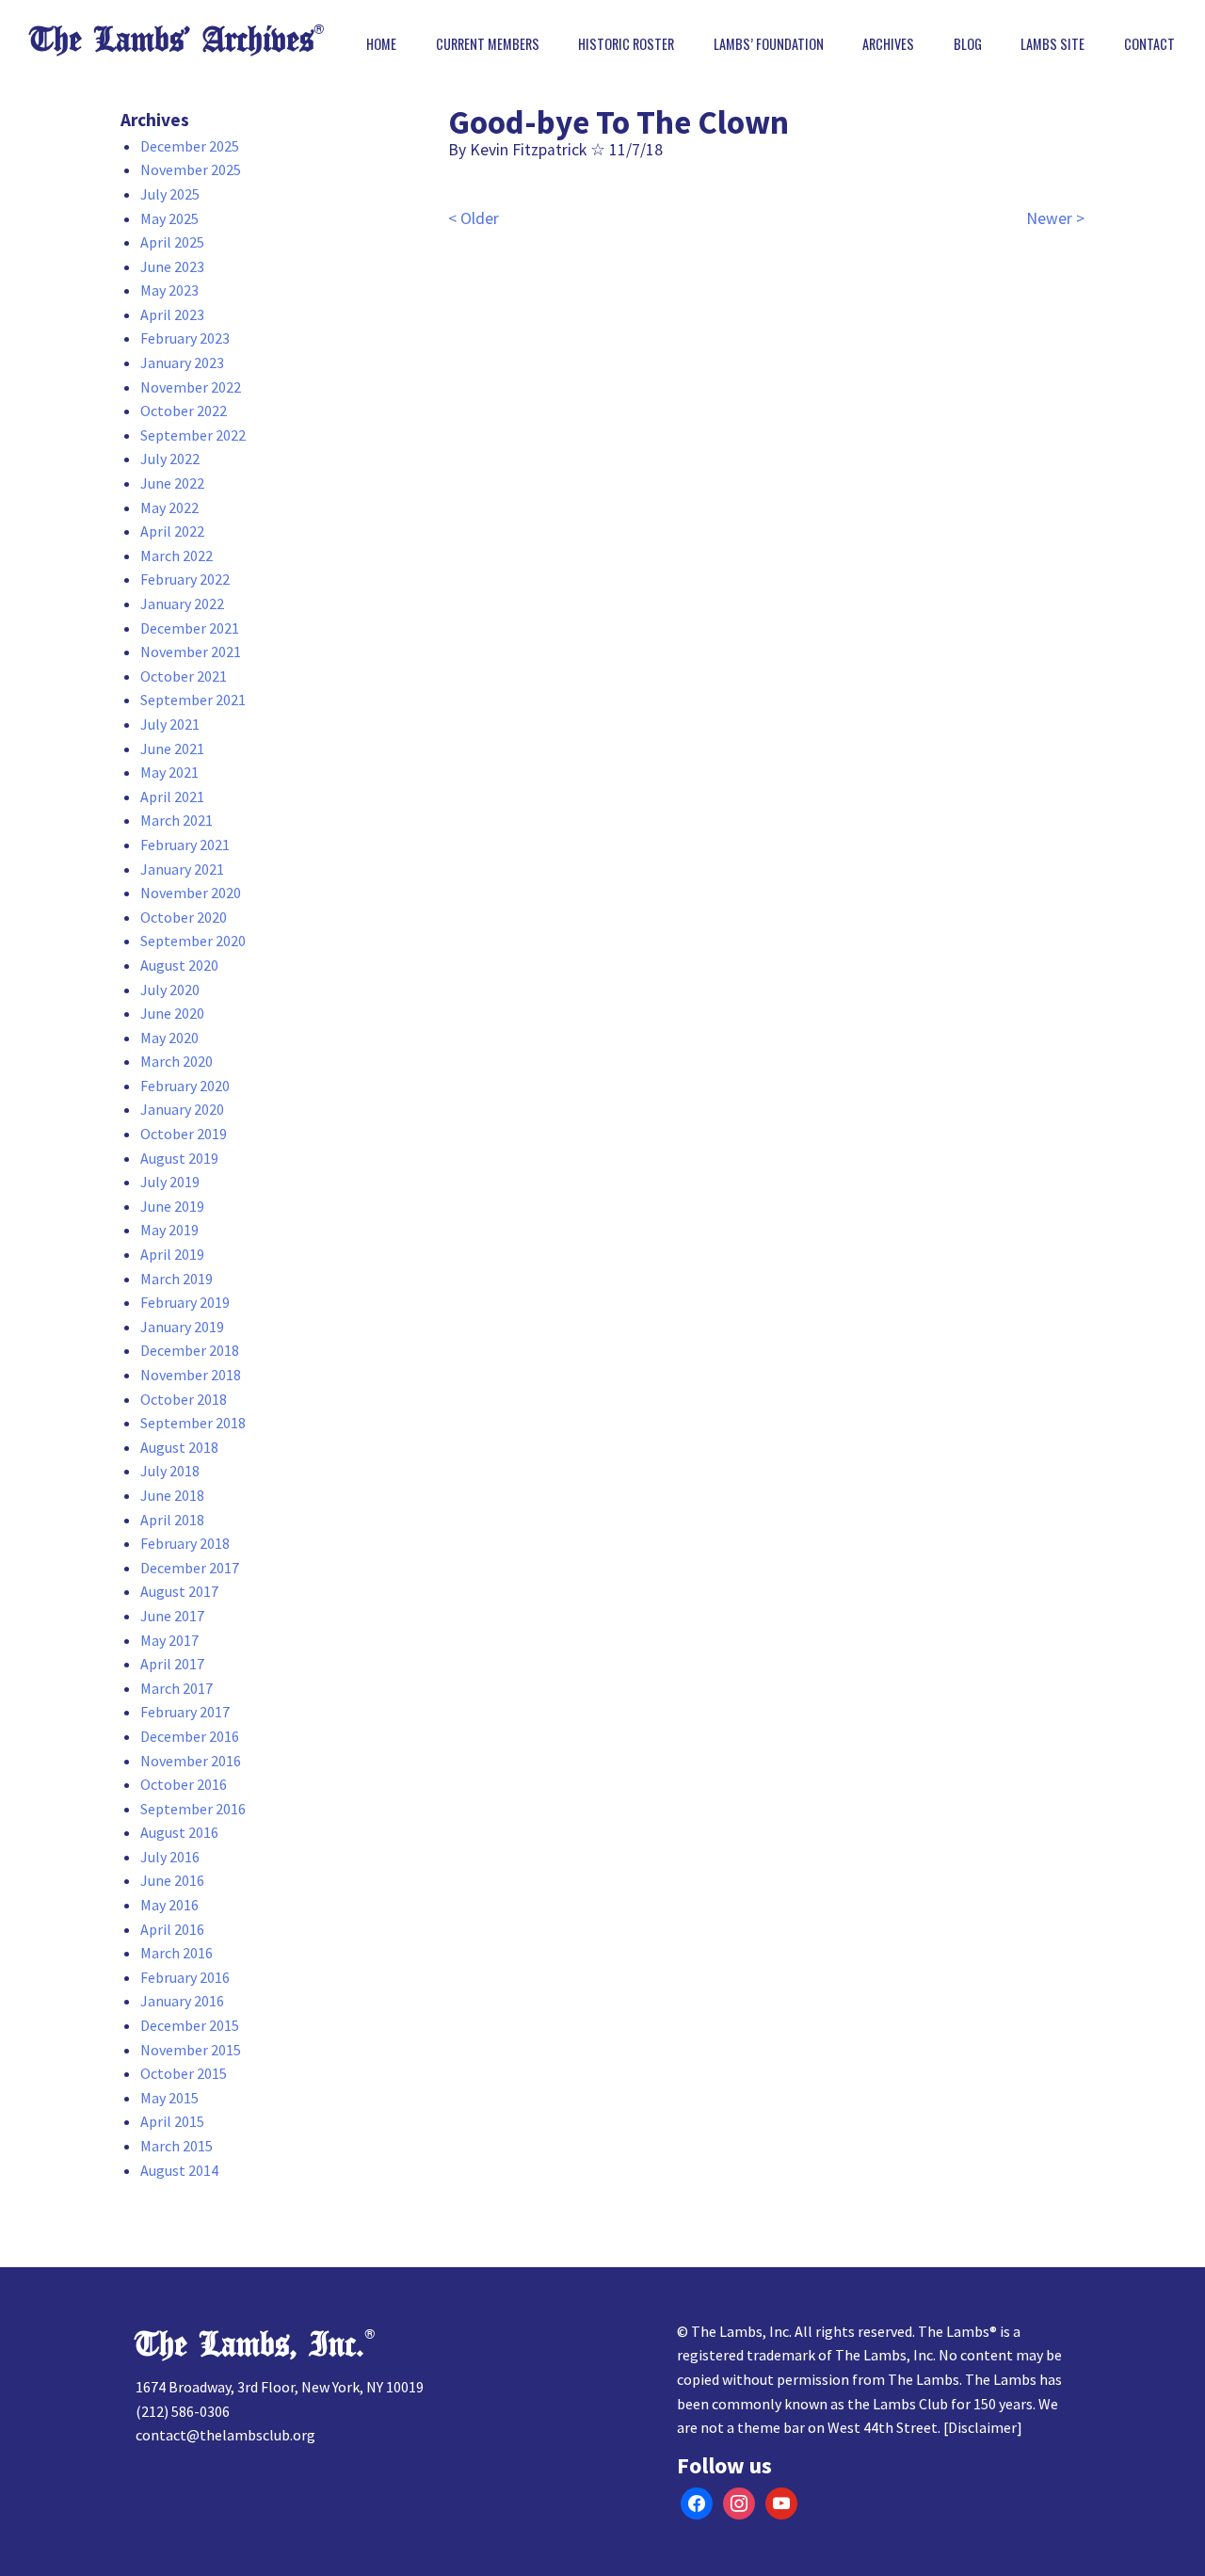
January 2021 (182, 869)
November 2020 (191, 893)
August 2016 (179, 1832)
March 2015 (177, 2146)
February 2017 (185, 1712)
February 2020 (185, 1086)
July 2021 (170, 724)
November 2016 (191, 1761)
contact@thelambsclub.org (225, 2435)
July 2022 (170, 459)
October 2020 (184, 917)
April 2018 (172, 1520)
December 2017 (190, 1568)
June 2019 (172, 1206)
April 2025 (172, 242)
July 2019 (170, 1182)
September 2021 (193, 700)
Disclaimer (982, 2427)
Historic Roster (626, 44)
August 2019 (179, 1158)
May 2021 (169, 772)
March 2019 (177, 1279)
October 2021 (184, 676)
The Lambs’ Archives (172, 40)
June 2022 (172, 483)
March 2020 (177, 1061)
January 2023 (182, 362)
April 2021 (172, 797)
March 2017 (177, 1688)
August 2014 (179, 2170)
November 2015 (191, 2050)
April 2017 (172, 1664)
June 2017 (172, 1616)
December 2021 (190, 628)
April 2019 (172, 1254)
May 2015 (169, 2098)
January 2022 (182, 604)
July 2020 (170, 990)
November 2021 (191, 652)
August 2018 (179, 1447)
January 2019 (182, 1327)
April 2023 (172, 314)
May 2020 (169, 1038)
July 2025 (170, 194)
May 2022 (169, 507)
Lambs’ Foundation (769, 44)
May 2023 (169, 290)
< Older (474, 218)
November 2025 (191, 169)
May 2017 (169, 1640)
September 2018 (193, 1423)
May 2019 (169, 1230)
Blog (968, 44)
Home (381, 44)
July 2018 (170, 1471)
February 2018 (185, 1543)
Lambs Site (1052, 44)
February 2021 (185, 845)
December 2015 (190, 2025)
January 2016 (182, 2001)
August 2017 (179, 1591)
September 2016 (193, 1809)
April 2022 (172, 531)
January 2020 (182, 1109)
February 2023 (185, 338)
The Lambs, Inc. (250, 2345)
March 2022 (177, 555)
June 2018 (172, 1495)
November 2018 (191, 1375)
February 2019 (185, 1302)
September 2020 (193, 941)
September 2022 (193, 435)
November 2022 (191, 387)
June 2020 (172, 1013)
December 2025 (190, 146)
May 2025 (169, 218)
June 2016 (172, 1880)
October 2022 (184, 411)
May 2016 (169, 1905)
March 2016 (177, 1953)
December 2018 (190, 1350)
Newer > (1055, 218)
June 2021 (172, 749)
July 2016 (170, 1857)
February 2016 (185, 1977)
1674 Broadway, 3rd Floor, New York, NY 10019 (280, 2387)
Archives (888, 44)
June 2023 (172, 266)
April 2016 (172, 1929)
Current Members (488, 44)
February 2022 (185, 579)
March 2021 (177, 820)
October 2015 (184, 2073)
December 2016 (190, 1736)
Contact (1149, 44)
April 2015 (172, 2121)
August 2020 (179, 965)
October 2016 (184, 1784)
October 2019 (184, 1134)
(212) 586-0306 (183, 2411)
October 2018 (184, 1399)
